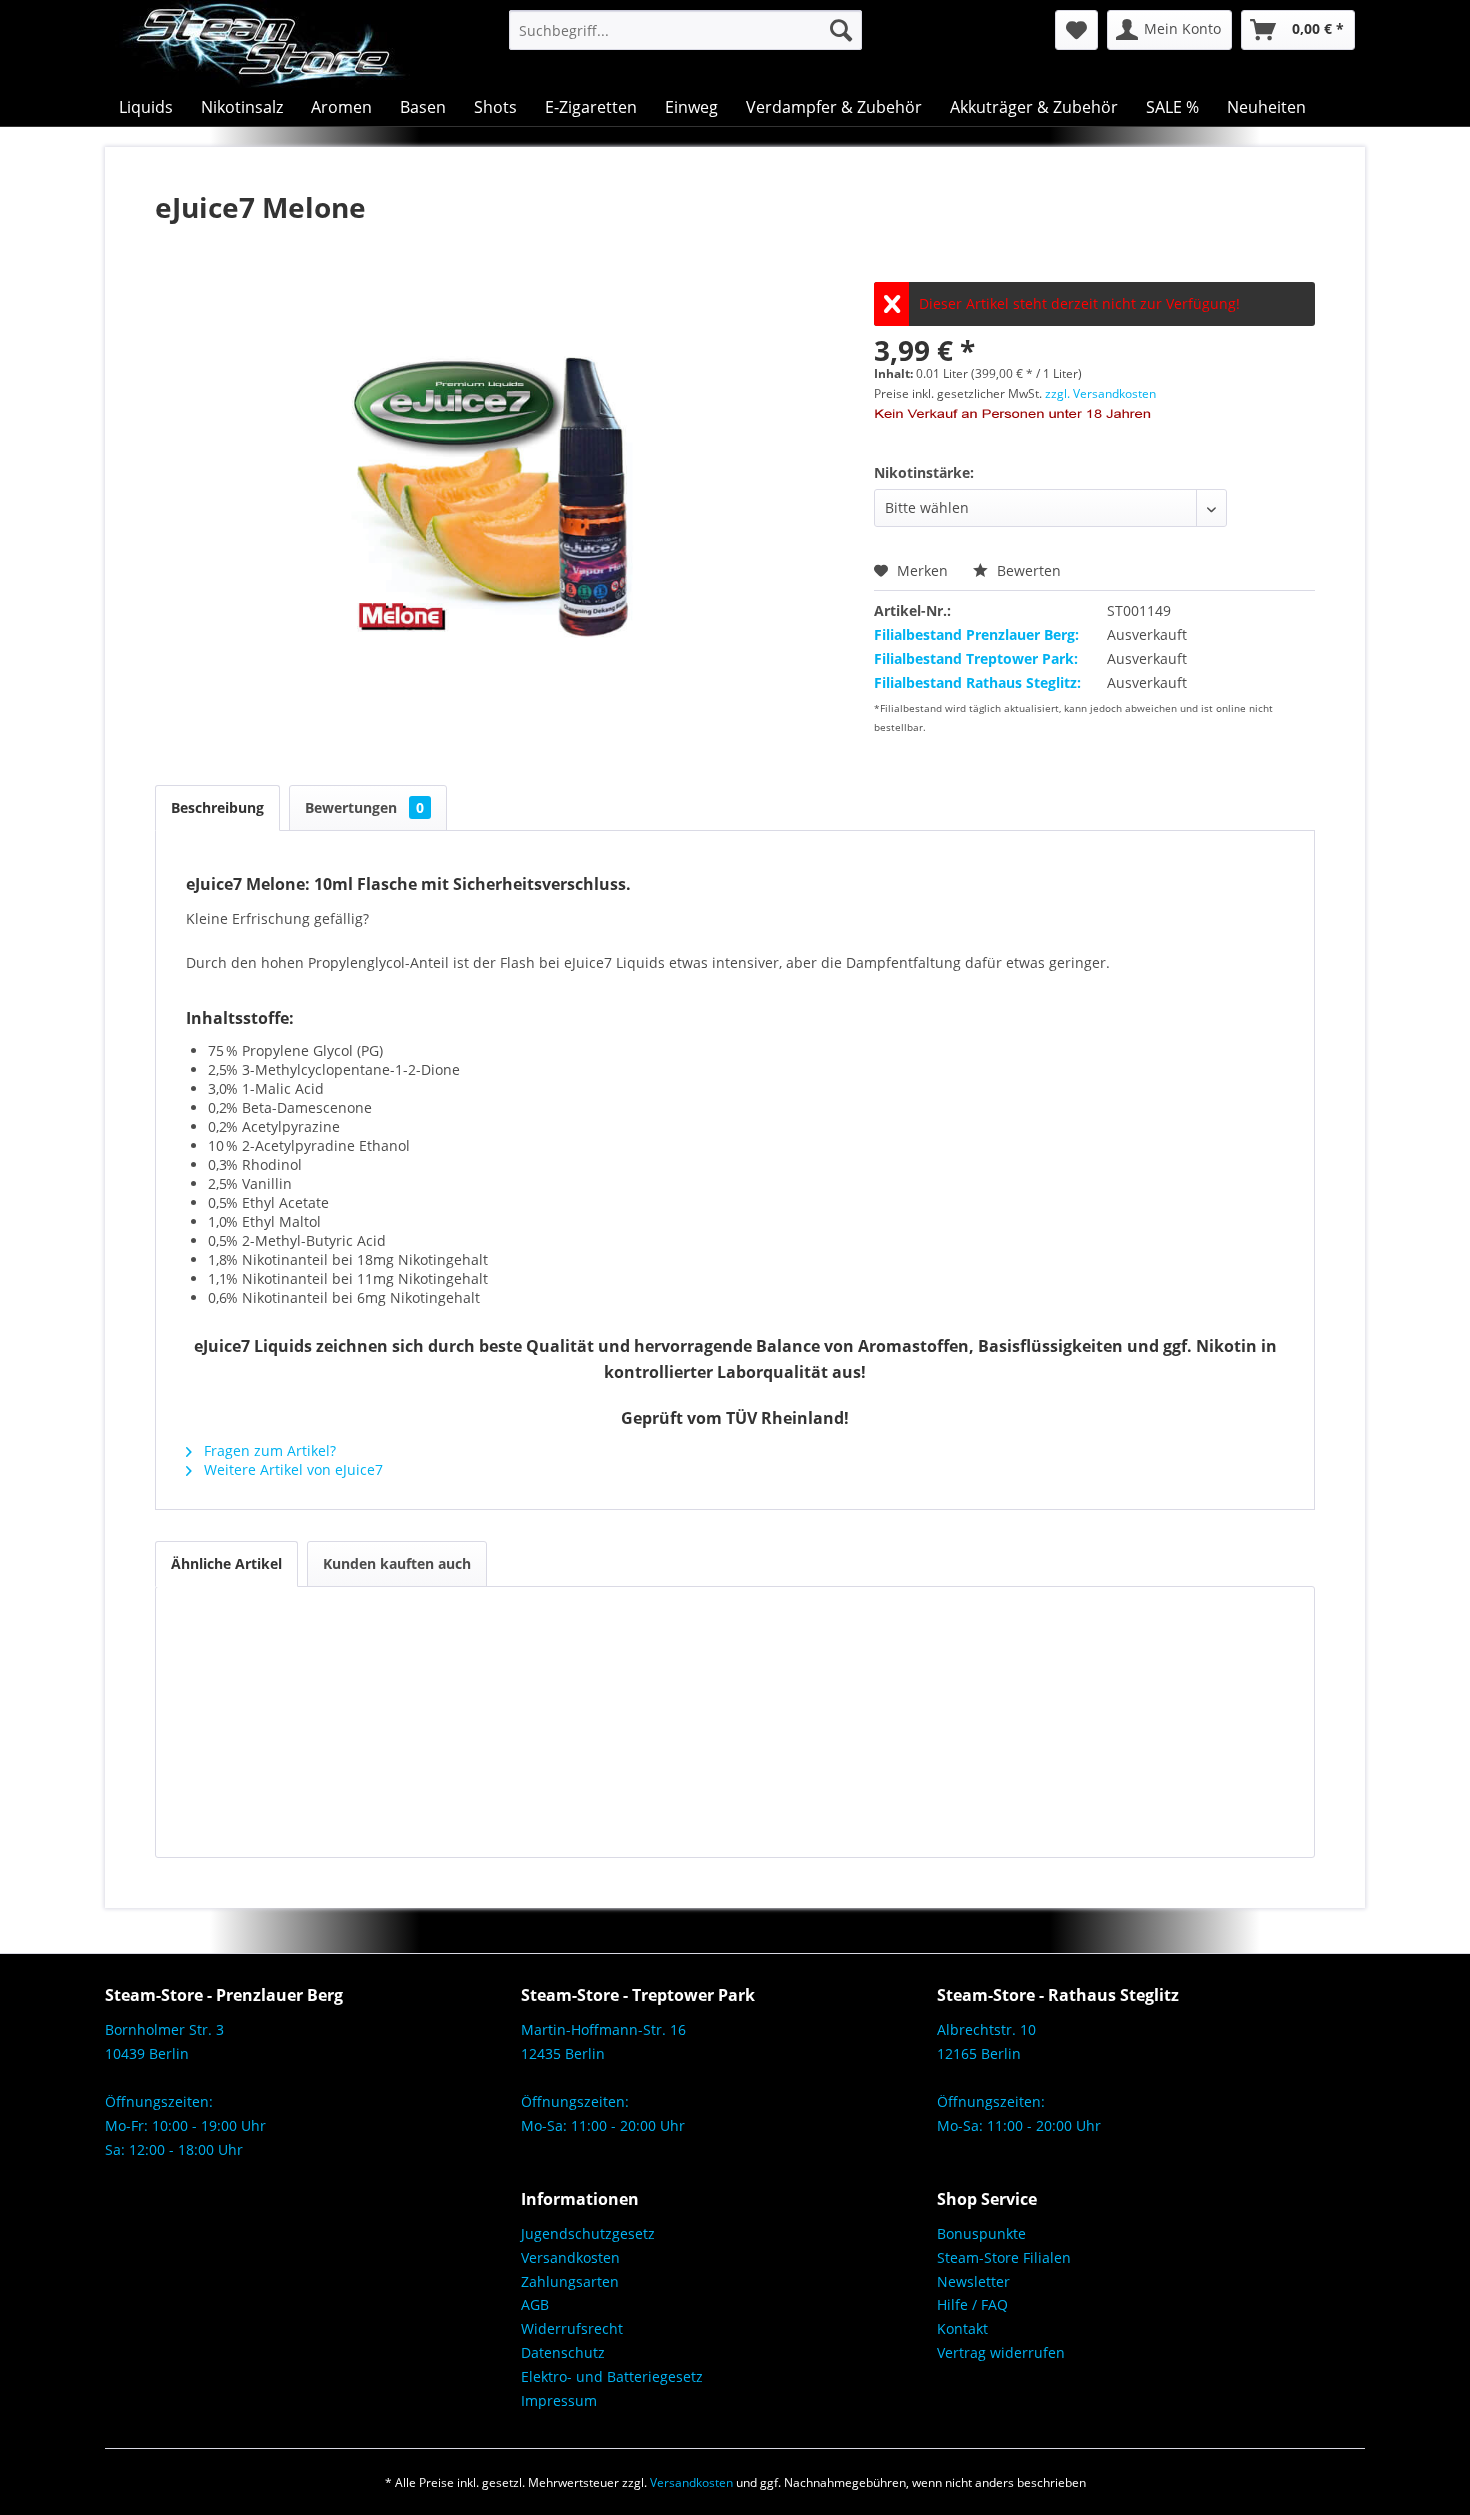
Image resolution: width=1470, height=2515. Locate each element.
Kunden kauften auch (397, 1563)
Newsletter (973, 2281)
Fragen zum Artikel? (268, 1450)
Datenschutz (563, 2352)
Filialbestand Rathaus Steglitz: (977, 682)
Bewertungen (364, 807)
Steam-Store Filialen (1004, 2257)
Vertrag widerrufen (1001, 2352)
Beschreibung (217, 807)
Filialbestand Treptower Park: (976, 658)
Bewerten (1027, 570)
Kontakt (962, 2328)
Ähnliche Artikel (226, 1563)
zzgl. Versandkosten (1100, 393)
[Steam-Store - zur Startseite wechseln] (262, 44)
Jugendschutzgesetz (588, 2233)
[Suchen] (841, 30)
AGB (535, 2304)
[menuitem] (685, 30)
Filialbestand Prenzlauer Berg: (976, 634)
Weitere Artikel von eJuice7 (291, 1469)
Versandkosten (570, 2257)
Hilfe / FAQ (972, 2304)
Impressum (559, 2400)
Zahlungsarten (570, 2281)
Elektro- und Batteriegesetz (612, 2376)
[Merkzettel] (1076, 30)
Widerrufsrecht (572, 2328)
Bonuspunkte (981, 2233)
